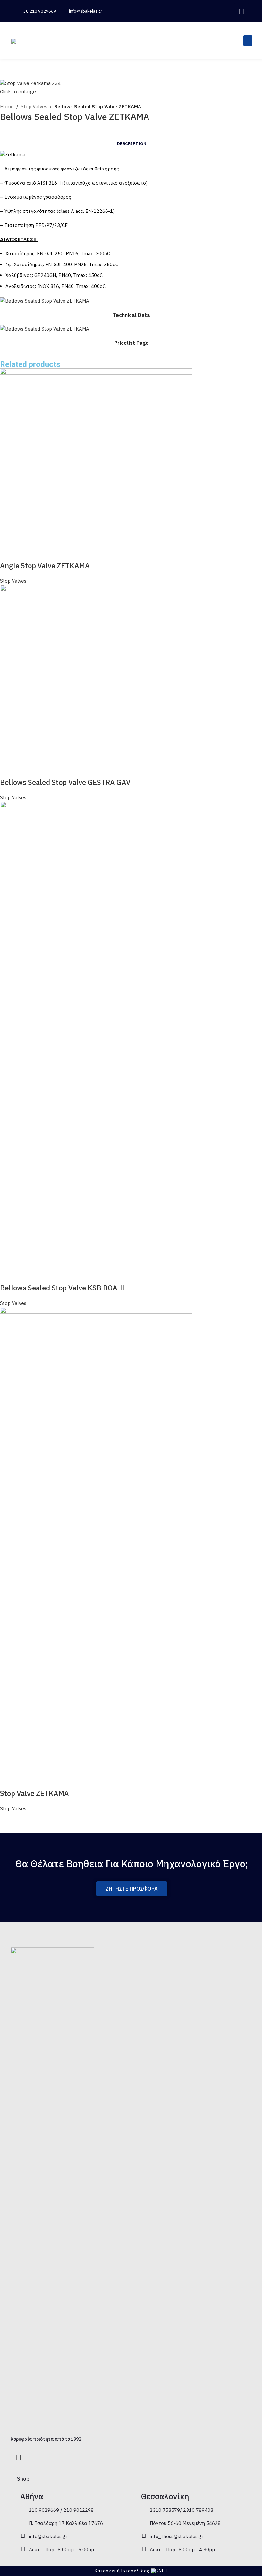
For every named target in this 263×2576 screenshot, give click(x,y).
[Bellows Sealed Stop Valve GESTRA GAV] (96, 681)
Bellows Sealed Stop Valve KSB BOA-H (63, 1288)
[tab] (132, 144)
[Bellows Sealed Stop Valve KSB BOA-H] (96, 1042)
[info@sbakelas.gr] (23, 2536)
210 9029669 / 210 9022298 (61, 2510)
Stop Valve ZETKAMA (34, 1793)
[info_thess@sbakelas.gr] (144, 2536)
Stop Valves (34, 106)
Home (7, 106)
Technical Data (131, 315)
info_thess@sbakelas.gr (177, 2536)
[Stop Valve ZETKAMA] (96, 1547)
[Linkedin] (241, 11)
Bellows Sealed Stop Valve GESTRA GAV (65, 782)
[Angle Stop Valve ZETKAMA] (96, 464)
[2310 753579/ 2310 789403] (144, 2510)
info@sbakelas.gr (48, 2536)
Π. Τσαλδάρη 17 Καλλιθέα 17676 (66, 2523)
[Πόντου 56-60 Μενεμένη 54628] (144, 2523)
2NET (162, 2571)
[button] (222, 11)
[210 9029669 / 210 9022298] (23, 2510)
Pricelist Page (131, 343)
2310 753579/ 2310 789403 (182, 2510)
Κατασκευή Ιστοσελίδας (122, 2571)
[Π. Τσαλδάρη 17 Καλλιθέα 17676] (23, 2523)
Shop (23, 2479)
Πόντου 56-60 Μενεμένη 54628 (185, 2523)
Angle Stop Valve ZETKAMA (45, 565)
